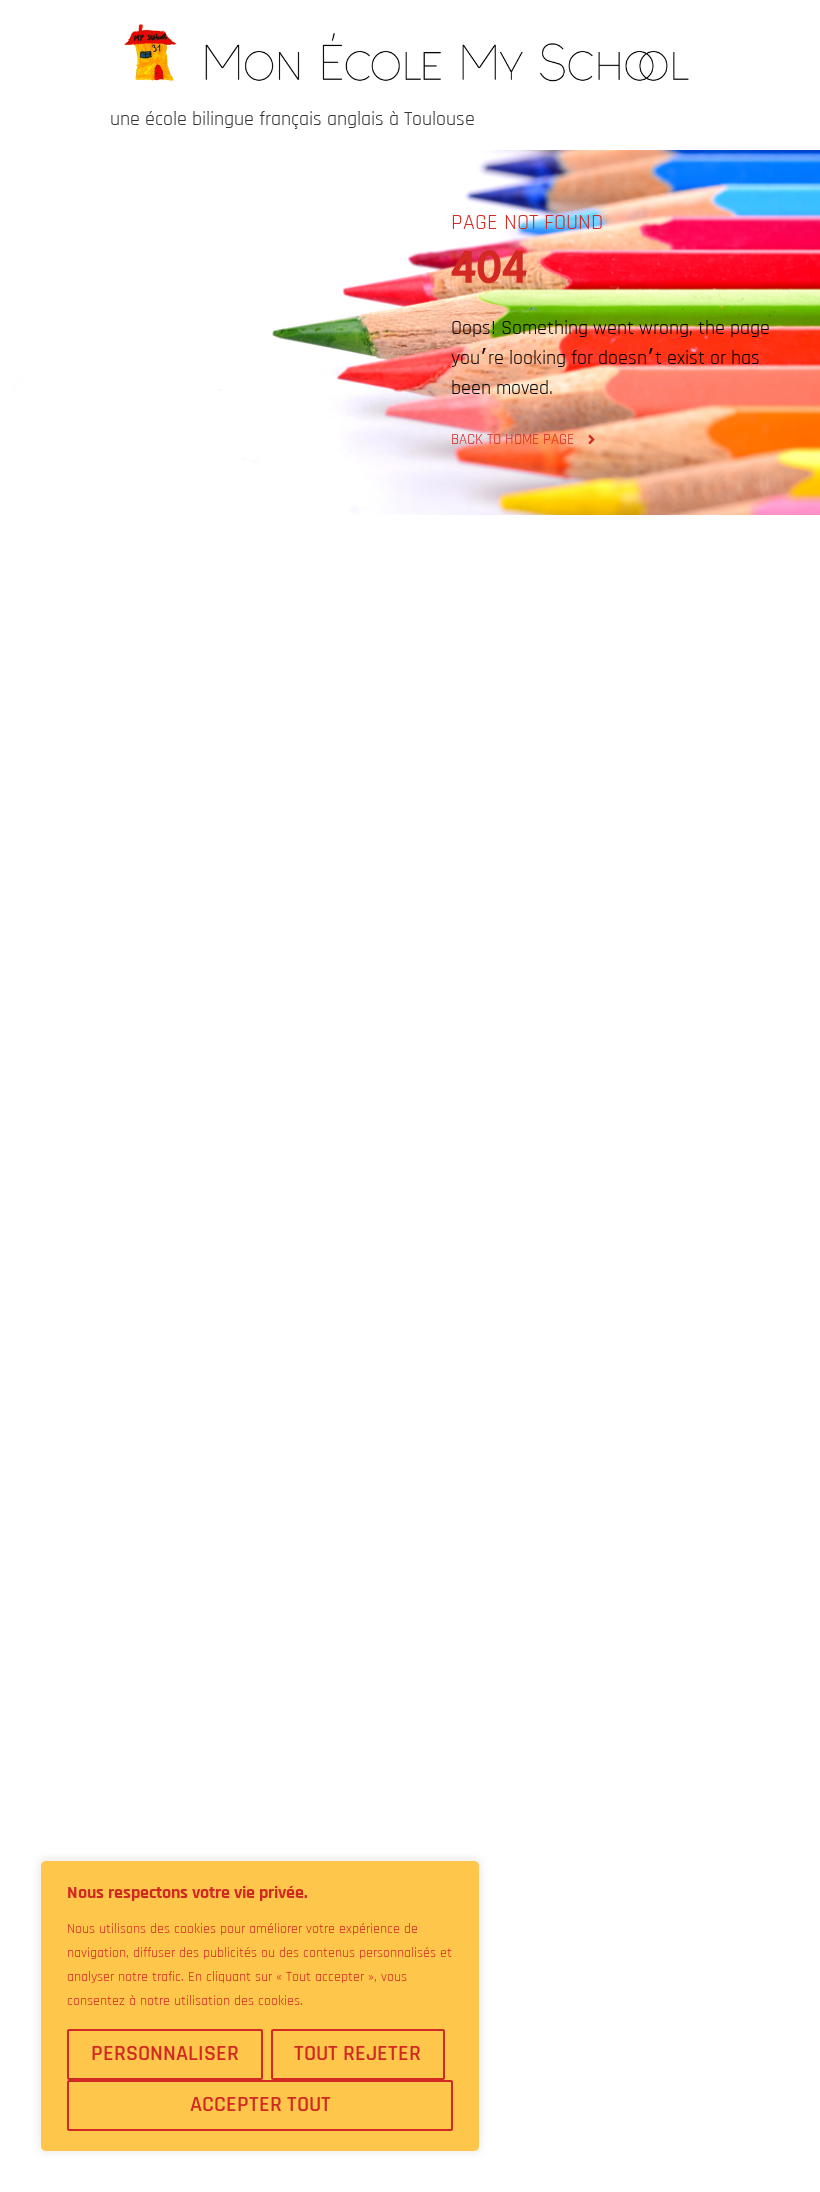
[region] (260, 2006)
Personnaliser (165, 2054)
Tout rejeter (357, 2054)
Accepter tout (260, 2105)
